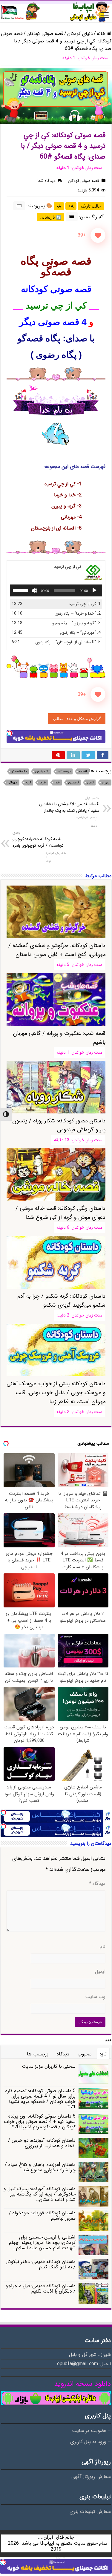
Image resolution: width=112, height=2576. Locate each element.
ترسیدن (73, 783)
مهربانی (13, 783)
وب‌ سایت (95, 1997)
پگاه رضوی (42, 772)
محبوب (85, 2054)
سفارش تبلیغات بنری (90, 2512)
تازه (103, 2054)
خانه (102, 34)
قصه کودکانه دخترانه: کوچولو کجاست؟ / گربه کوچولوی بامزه (38, 840)
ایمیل (100, 1972)
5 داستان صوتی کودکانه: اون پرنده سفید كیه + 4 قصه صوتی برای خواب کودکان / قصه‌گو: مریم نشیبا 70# (40, 2122)
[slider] (21, 590)
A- (59, 206)
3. (76, 623)
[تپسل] (10, 733)
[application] (56, 590)
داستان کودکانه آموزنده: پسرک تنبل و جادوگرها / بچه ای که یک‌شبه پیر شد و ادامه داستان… (40, 2194)
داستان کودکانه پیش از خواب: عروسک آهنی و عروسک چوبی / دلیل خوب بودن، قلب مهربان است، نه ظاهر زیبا (56, 1393)
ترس (90, 783)
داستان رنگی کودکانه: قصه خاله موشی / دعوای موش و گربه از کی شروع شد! (60, 1213)
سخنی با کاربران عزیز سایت (49, 2066)
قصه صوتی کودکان (45, 34)
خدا (57, 783)
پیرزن (106, 783)
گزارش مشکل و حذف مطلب (77, 719)
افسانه (83, 772)
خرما (43, 783)
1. (85, 604)
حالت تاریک (91, 206)
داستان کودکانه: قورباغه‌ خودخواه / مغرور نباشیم (42, 2216)
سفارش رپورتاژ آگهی (91, 2477)
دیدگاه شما (47, 181)
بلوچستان (64, 772)
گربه (29, 783)
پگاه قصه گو (19, 772)
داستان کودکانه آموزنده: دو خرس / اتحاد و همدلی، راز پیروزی (42, 2143)
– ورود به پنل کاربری (90, 2442)
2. (78, 614)
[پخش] (94, 590)
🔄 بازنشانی (50, 217)
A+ (71, 206)
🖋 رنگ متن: (92, 217)
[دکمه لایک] (98, 235)
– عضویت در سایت (91, 2431)
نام (103, 1947)
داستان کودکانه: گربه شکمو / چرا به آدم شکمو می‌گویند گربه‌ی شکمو (61, 1301)
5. (68, 642)
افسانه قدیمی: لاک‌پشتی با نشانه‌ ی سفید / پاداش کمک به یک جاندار (69, 805)
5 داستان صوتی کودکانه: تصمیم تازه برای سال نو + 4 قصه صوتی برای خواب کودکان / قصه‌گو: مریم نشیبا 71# (40, 2099)
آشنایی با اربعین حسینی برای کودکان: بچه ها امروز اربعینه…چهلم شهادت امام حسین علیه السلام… (42, 2243)
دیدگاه (97, 1884)
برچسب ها (38, 2054)
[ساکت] (34, 590)
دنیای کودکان (80, 34)
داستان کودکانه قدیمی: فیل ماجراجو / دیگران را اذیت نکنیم (41, 2289)
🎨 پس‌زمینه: (39, 206)
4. (80, 633)
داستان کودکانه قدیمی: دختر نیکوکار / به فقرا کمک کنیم (41, 2264)
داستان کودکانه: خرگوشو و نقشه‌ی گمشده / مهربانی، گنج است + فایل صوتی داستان (57, 950)
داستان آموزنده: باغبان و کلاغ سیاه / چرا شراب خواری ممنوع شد (40, 2167)
